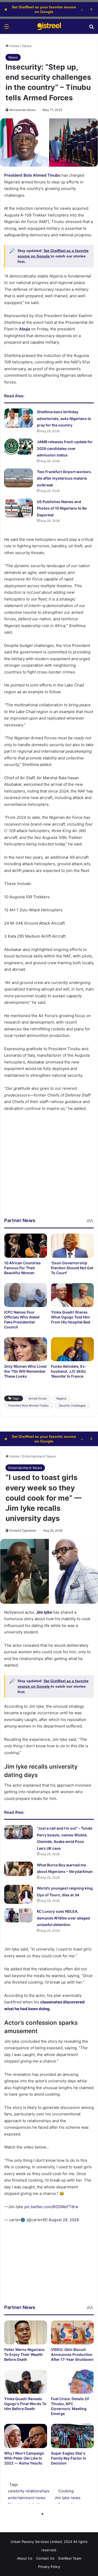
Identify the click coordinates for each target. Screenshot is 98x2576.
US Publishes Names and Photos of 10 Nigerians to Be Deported (62, 508)
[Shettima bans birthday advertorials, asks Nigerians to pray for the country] (19, 418)
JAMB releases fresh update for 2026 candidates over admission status (65, 448)
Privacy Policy (49, 2567)
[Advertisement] (49, 1168)
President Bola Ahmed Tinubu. (29, 1405)
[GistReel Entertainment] (49, 26)
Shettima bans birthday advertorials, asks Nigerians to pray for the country (64, 418)
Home (14, 46)
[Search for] (91, 28)
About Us (25, 2558)
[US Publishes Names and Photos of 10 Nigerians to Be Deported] (19, 508)
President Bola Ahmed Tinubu (32, 175)
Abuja (25, 329)
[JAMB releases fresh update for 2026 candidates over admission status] (19, 447)
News (27, 46)
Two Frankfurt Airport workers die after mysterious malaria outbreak (64, 478)
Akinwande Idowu (22, 110)
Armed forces (38, 1398)
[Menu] (7, 28)
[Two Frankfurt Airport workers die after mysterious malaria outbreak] (19, 478)
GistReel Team (70, 2558)
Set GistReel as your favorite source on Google (44, 9)
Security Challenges (72, 1405)
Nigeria (61, 1398)
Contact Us (45, 2558)
